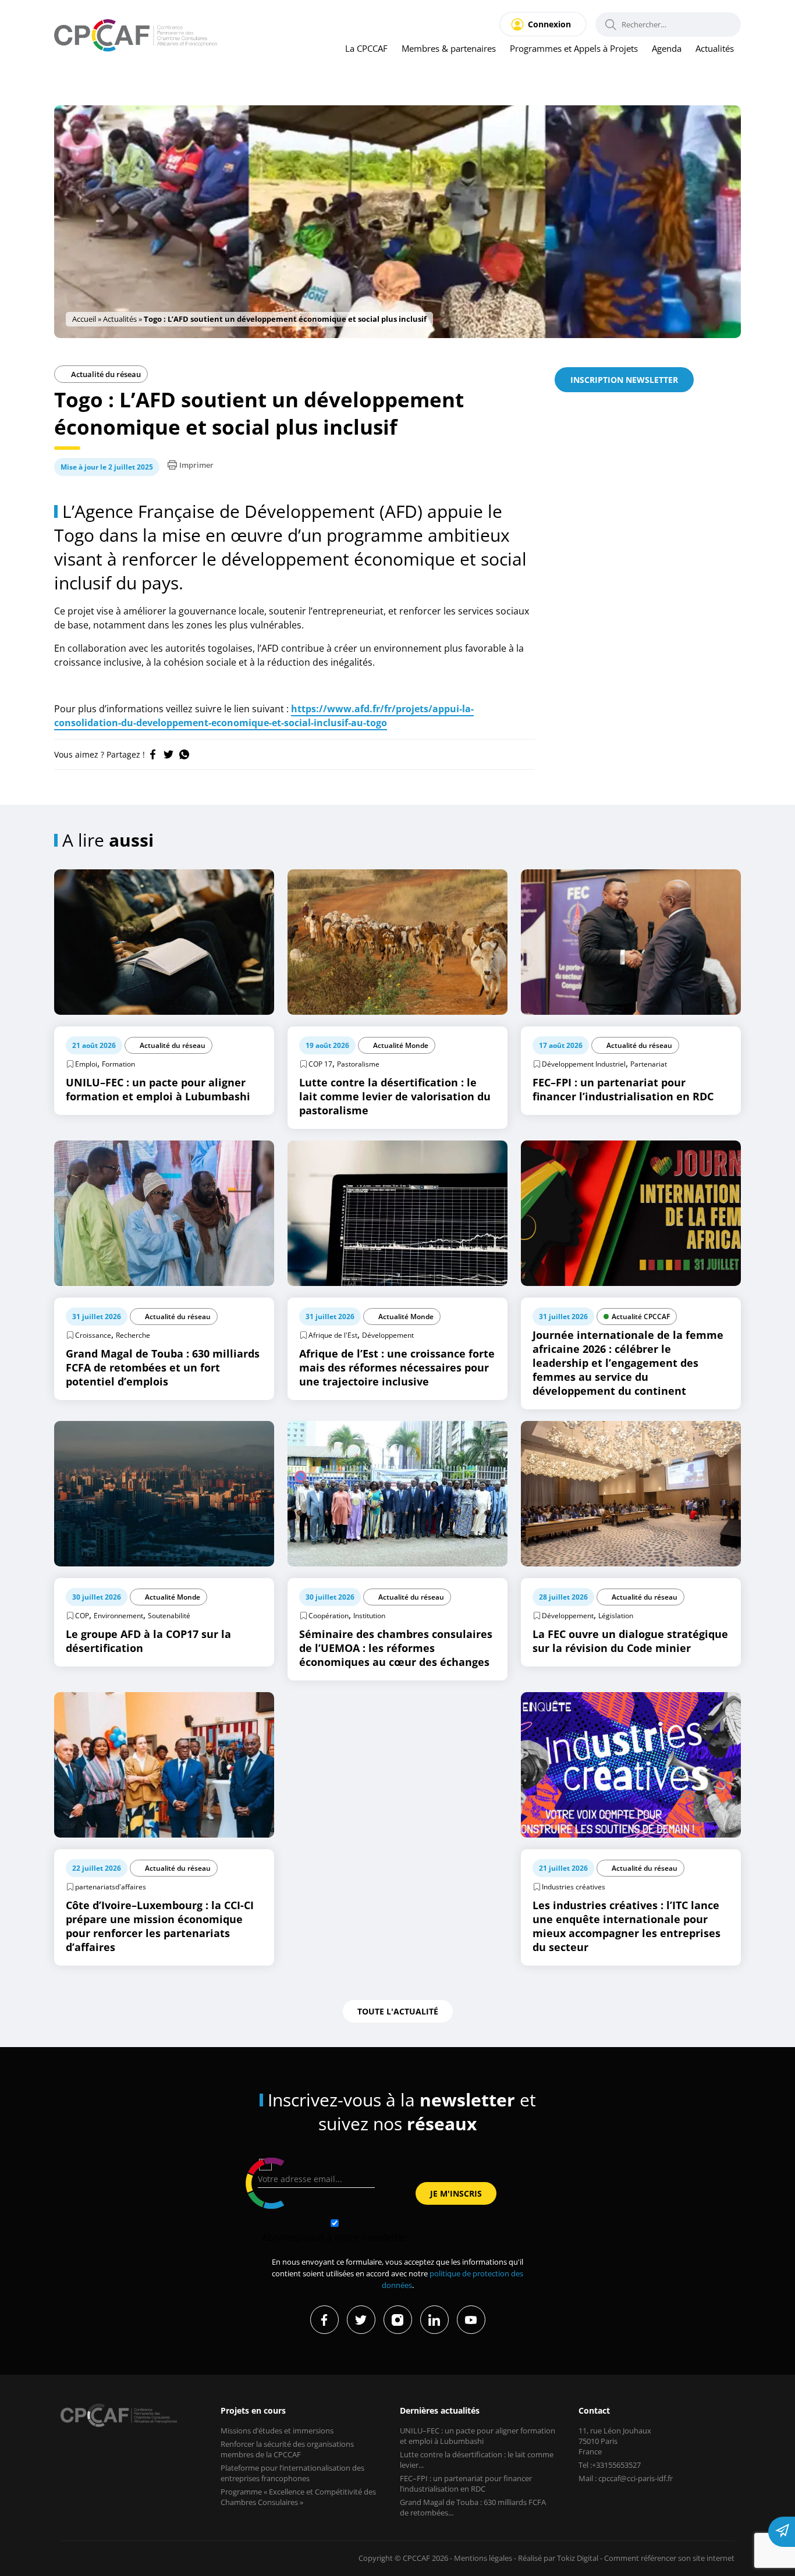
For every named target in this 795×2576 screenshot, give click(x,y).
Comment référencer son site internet (669, 2558)
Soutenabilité (169, 1616)
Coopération (329, 1616)
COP (82, 1616)
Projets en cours (253, 2410)
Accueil (84, 319)
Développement (388, 1335)
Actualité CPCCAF (641, 1317)
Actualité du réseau (105, 374)
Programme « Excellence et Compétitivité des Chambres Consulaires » (298, 2497)
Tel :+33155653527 (610, 2465)
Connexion (549, 24)
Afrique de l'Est (333, 1335)
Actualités (715, 48)
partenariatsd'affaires (111, 1887)
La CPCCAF (366, 48)
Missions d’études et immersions (277, 2431)
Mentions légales (483, 2558)
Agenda (667, 48)
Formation (118, 1064)
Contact (594, 2410)
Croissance (93, 1335)
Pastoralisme (358, 1064)
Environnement (118, 1616)
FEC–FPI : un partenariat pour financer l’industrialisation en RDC (466, 2483)
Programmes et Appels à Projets (574, 48)
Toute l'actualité (398, 2011)
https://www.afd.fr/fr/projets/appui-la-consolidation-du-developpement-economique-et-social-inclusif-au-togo (264, 716)
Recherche (133, 1335)
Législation (616, 1616)
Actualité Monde (401, 1045)
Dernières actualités (440, 2410)
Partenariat (649, 1064)
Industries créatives (574, 1887)
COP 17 (320, 1064)
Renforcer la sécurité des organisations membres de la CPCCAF (287, 2449)
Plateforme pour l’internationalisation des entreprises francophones (292, 2473)
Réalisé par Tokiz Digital (558, 2558)
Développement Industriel (584, 1064)
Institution (369, 1616)
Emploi (86, 1064)
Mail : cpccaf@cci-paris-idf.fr (626, 2478)
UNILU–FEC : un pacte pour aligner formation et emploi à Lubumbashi (478, 2436)
